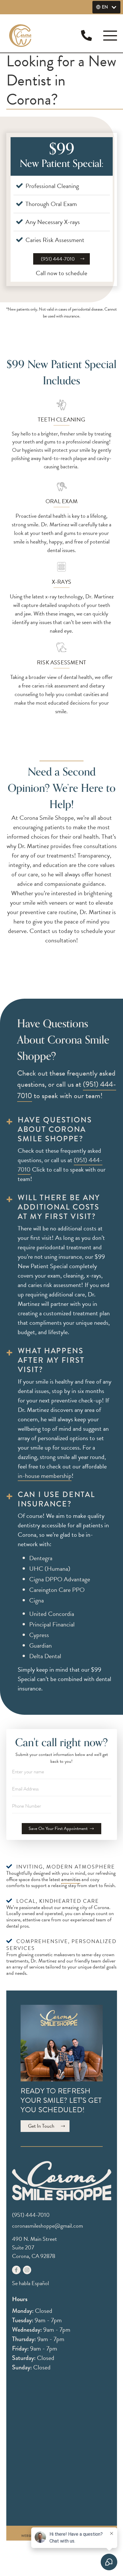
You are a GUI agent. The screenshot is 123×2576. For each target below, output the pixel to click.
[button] (106, 7)
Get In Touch (41, 2126)
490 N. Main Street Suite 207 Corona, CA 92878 (34, 2247)
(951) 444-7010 (58, 259)
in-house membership (45, 1476)
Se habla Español (30, 2283)
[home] (23, 36)
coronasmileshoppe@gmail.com (47, 2226)
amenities (71, 1879)
